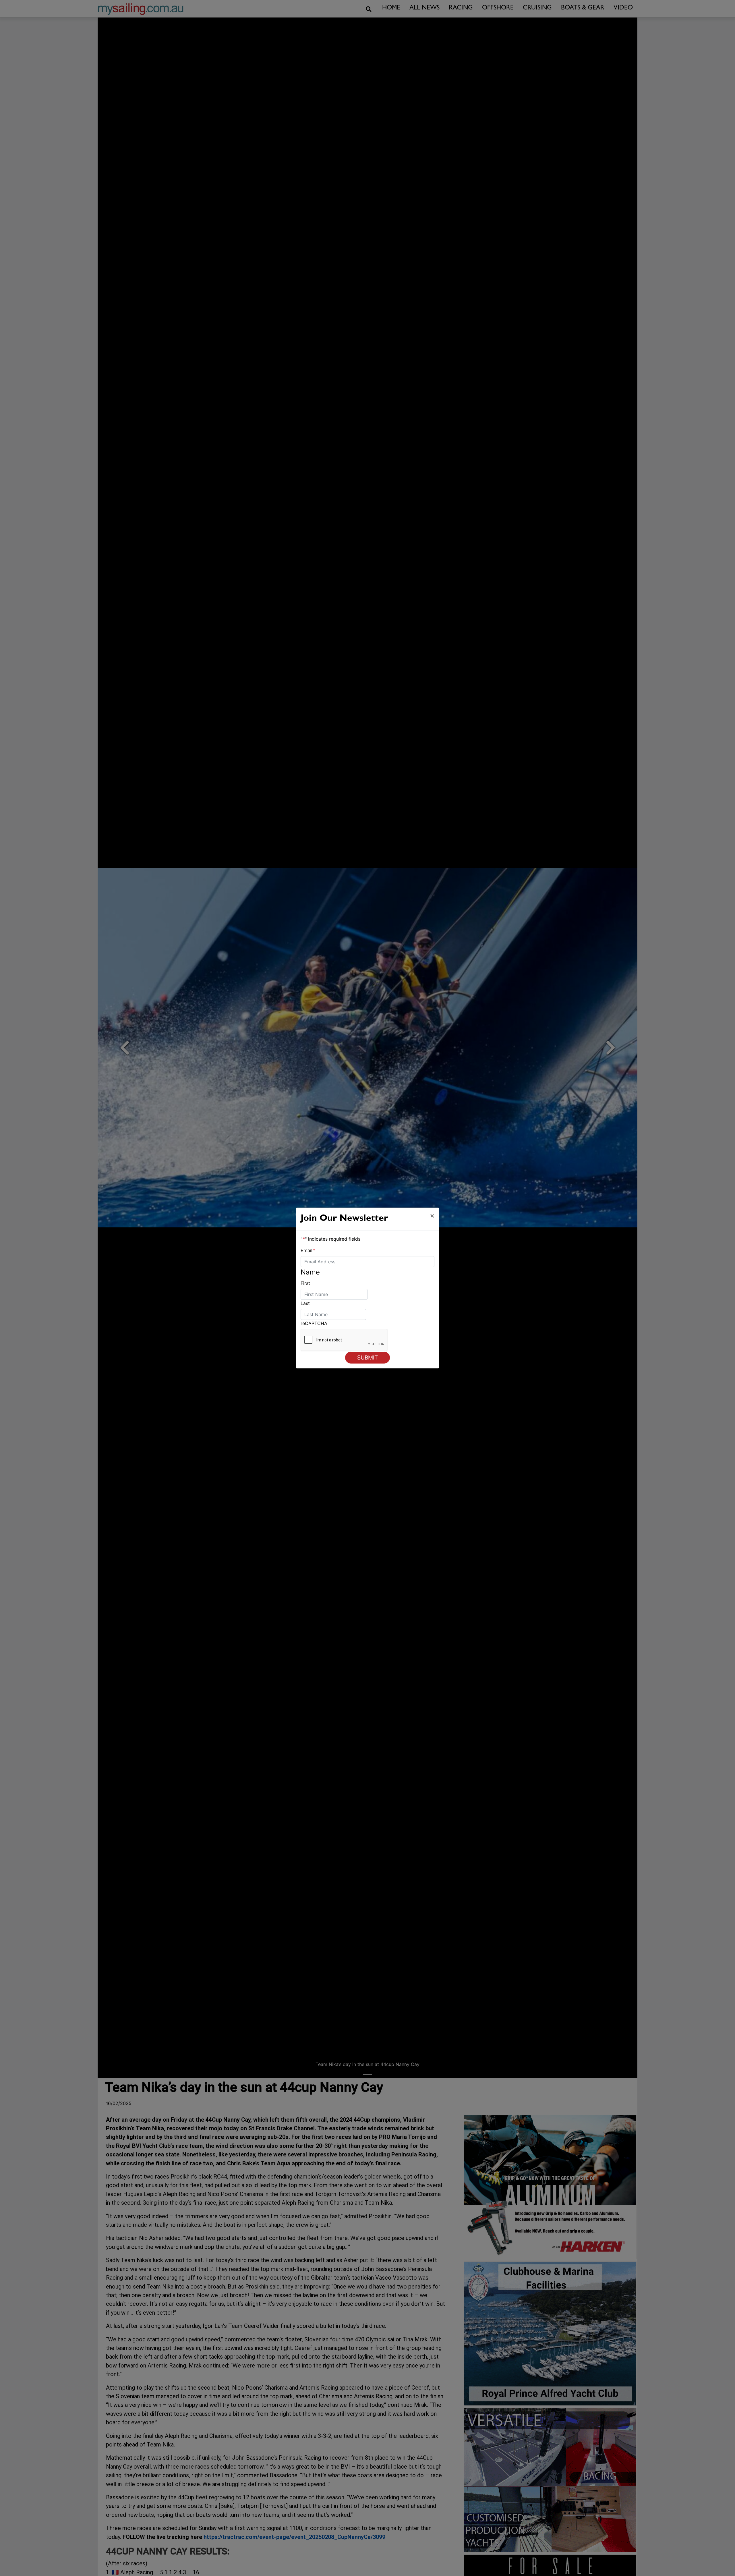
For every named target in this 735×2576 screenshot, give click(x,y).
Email (308, 1250)
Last (305, 1303)
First (305, 1283)
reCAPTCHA (314, 1323)
